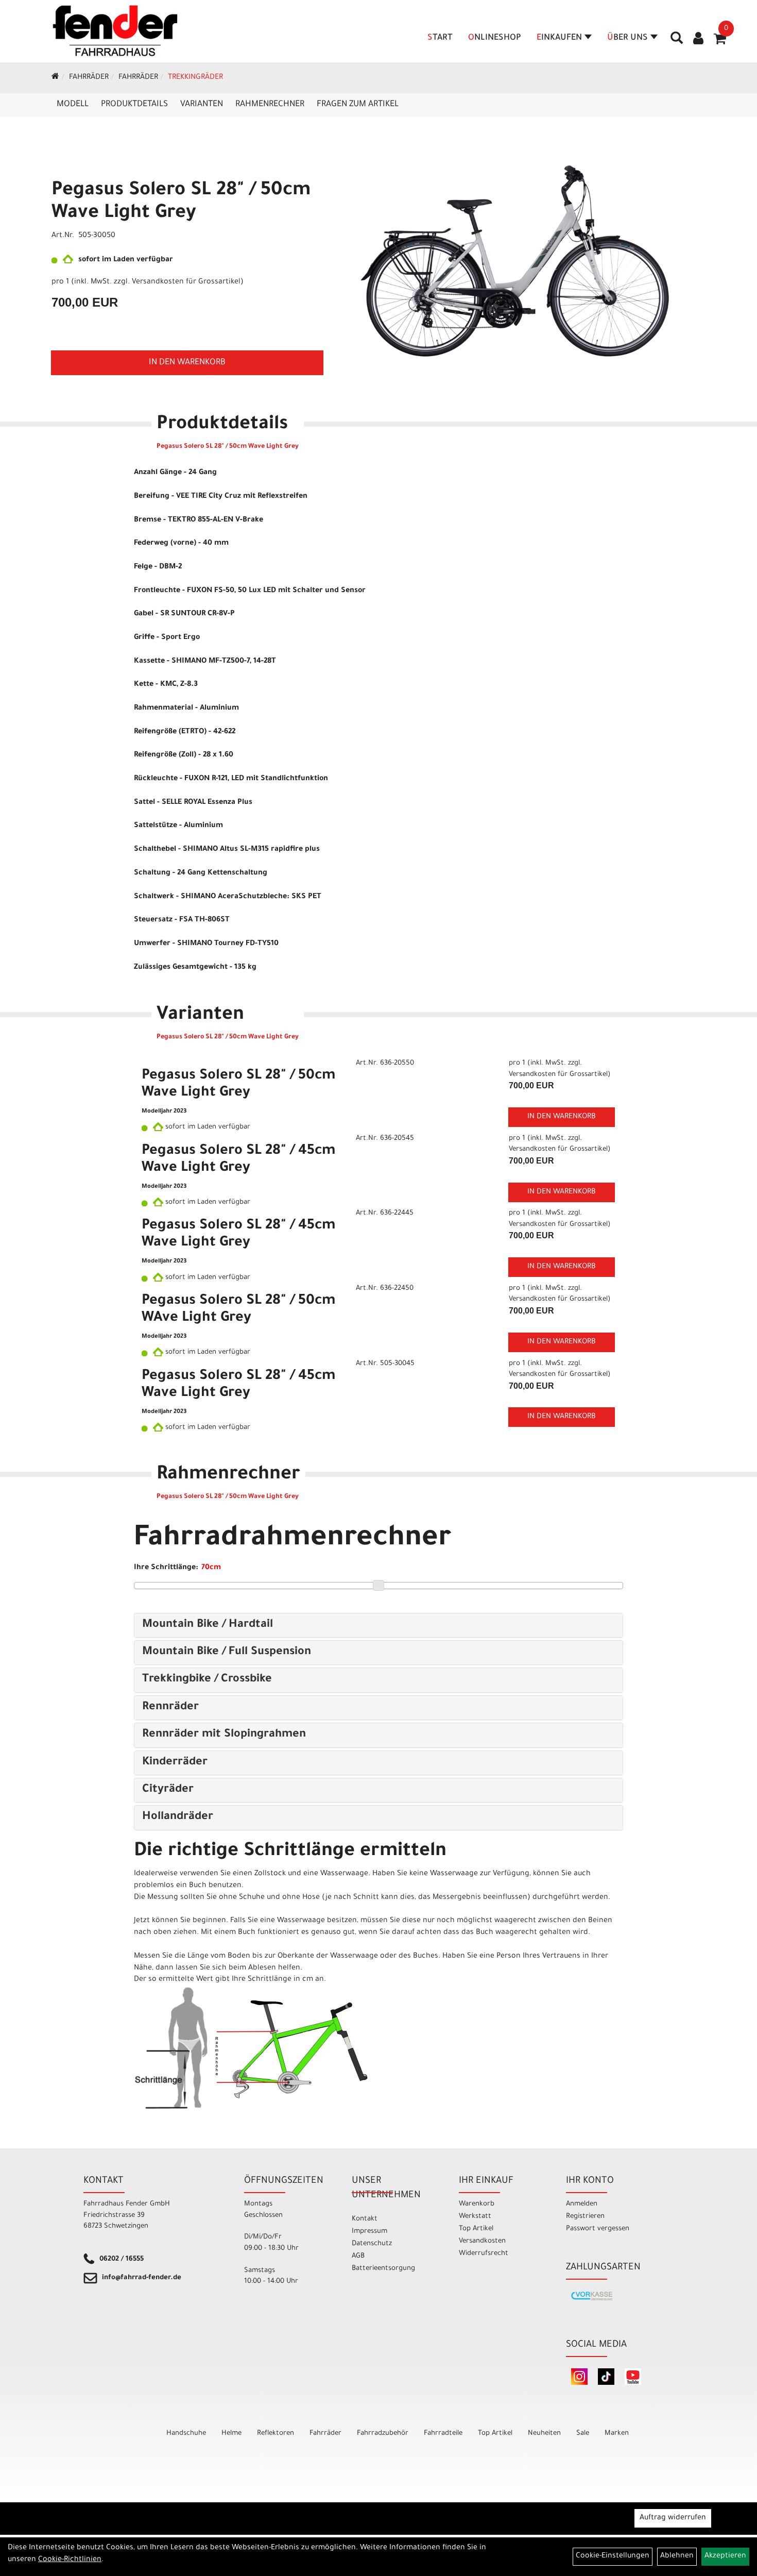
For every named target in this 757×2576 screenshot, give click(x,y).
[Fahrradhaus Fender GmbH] (115, 31)
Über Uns (627, 38)
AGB (358, 2256)
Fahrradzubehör (383, 2434)
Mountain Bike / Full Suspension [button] (227, 1653)
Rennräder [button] (170, 1708)
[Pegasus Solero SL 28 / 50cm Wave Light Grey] (515, 261)
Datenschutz (372, 2244)
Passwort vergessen (598, 2229)
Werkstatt (475, 2217)
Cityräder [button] (168, 1790)
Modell (73, 105)
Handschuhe (186, 2434)
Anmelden (582, 2204)
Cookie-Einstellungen (613, 2556)
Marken (617, 2434)
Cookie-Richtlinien (70, 2560)
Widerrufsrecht (484, 2254)
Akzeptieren (725, 2556)
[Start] (55, 78)
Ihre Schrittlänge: (166, 1568)
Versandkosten (482, 2241)
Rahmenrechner (270, 105)
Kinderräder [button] (175, 1763)
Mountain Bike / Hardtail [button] (208, 1625)
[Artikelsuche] (677, 42)
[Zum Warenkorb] (720, 42)
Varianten (202, 105)
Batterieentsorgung (383, 2269)
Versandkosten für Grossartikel (186, 282)
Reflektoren (276, 2434)
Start (440, 38)
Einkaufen (559, 38)
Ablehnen (677, 2556)
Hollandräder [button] (178, 1817)
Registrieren (585, 2217)
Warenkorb (477, 2204)
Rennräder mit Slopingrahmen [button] (224, 1735)
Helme (231, 2434)
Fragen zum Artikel (358, 105)
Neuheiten (544, 2434)
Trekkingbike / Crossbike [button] (207, 1680)
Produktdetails (134, 105)
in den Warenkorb (187, 363)
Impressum (369, 2232)
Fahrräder (89, 78)
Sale (583, 2434)
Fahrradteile (443, 2434)
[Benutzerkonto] (698, 40)
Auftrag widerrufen (673, 2518)
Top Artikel (476, 2229)
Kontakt (365, 2219)
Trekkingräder (195, 78)
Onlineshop (495, 38)
